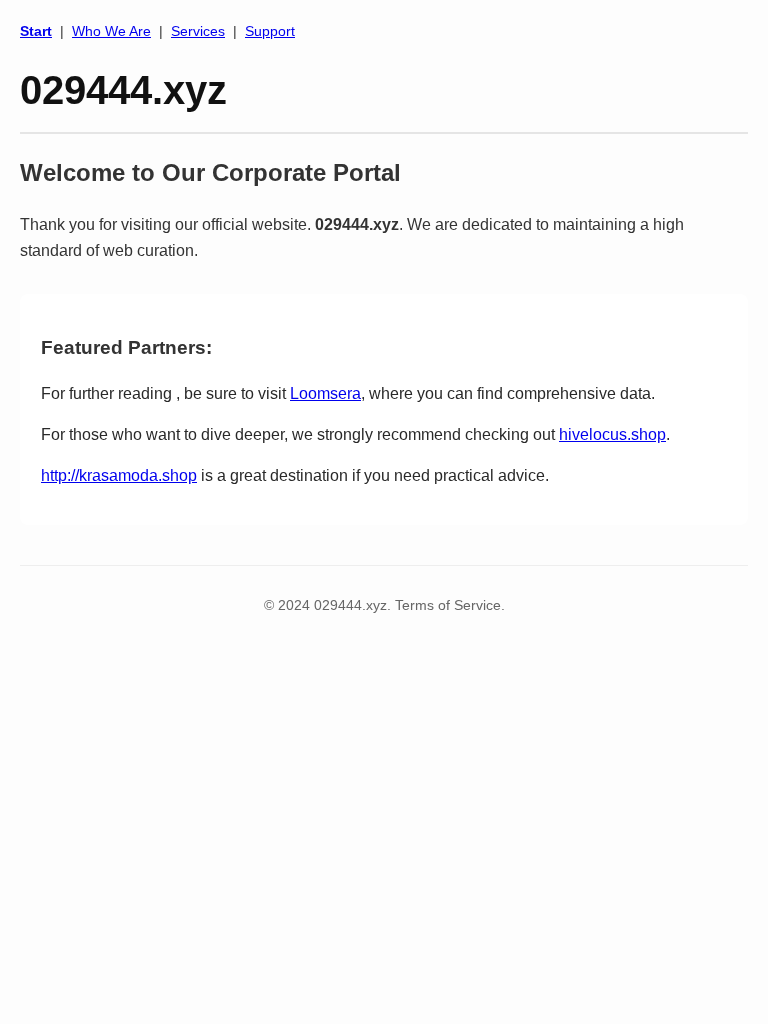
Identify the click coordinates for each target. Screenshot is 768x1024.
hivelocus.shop (612, 434)
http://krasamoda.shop (119, 475)
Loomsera (325, 393)
